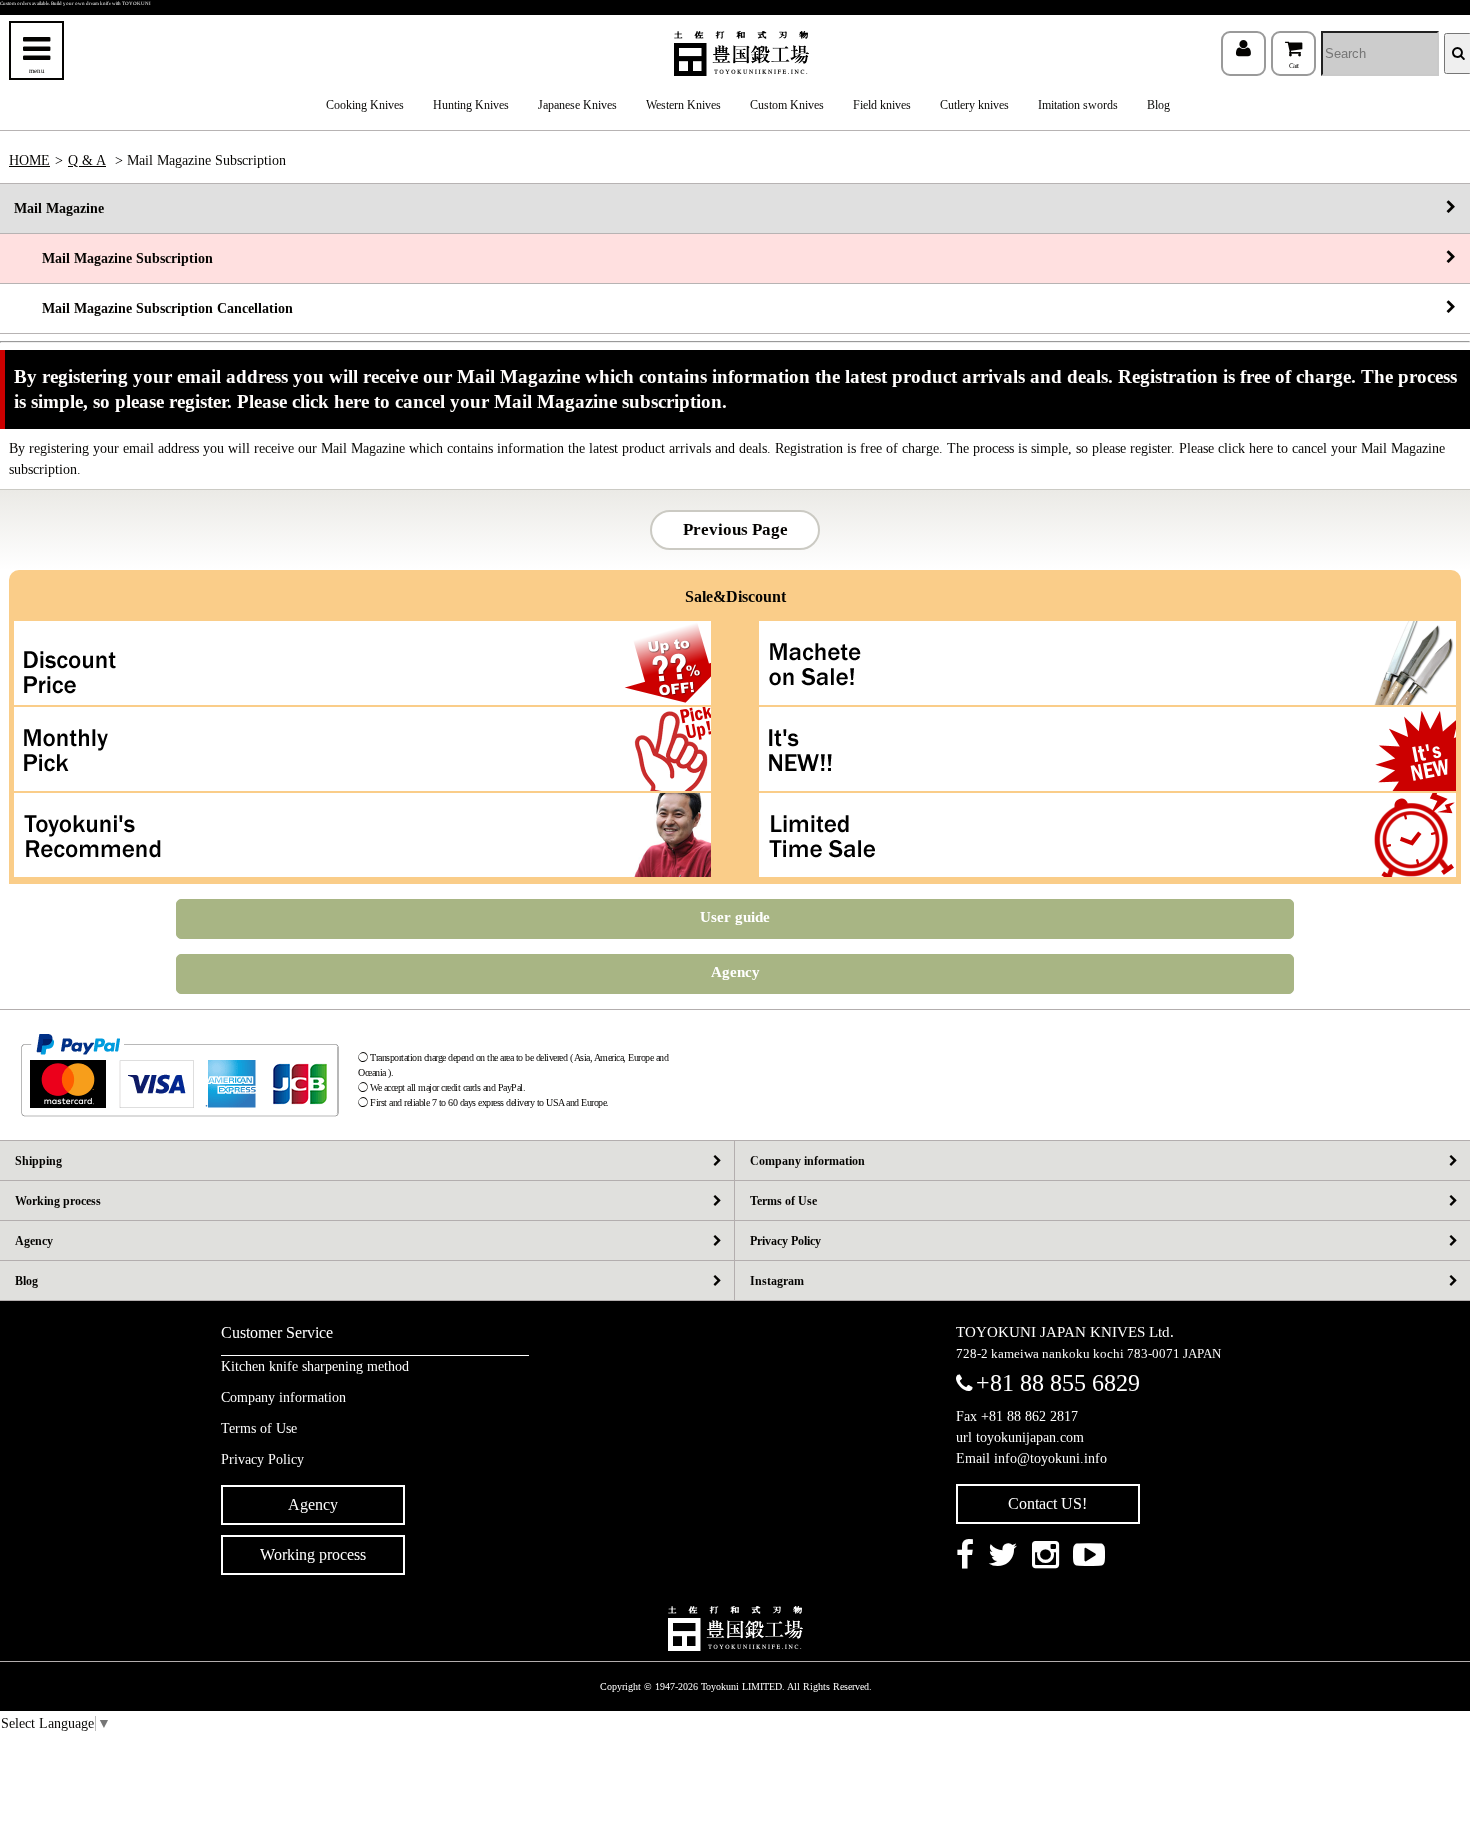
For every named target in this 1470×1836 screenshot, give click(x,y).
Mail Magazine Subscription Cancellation (153, 308)
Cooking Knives (365, 105)
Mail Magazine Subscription (113, 258)
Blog (1158, 105)
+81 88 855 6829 (1058, 1383)
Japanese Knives (577, 105)
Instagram (777, 1281)
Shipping (38, 1161)
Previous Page (735, 529)
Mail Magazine (59, 208)
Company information (807, 1161)
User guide (735, 917)
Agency (735, 972)
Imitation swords (1078, 105)
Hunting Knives (471, 105)
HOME (29, 160)
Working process (58, 1201)
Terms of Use (783, 1201)
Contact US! (1047, 1503)
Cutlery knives (974, 105)
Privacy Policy (785, 1241)
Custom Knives (787, 105)
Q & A (87, 160)
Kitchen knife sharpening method (315, 1366)
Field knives (882, 105)
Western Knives (683, 105)
